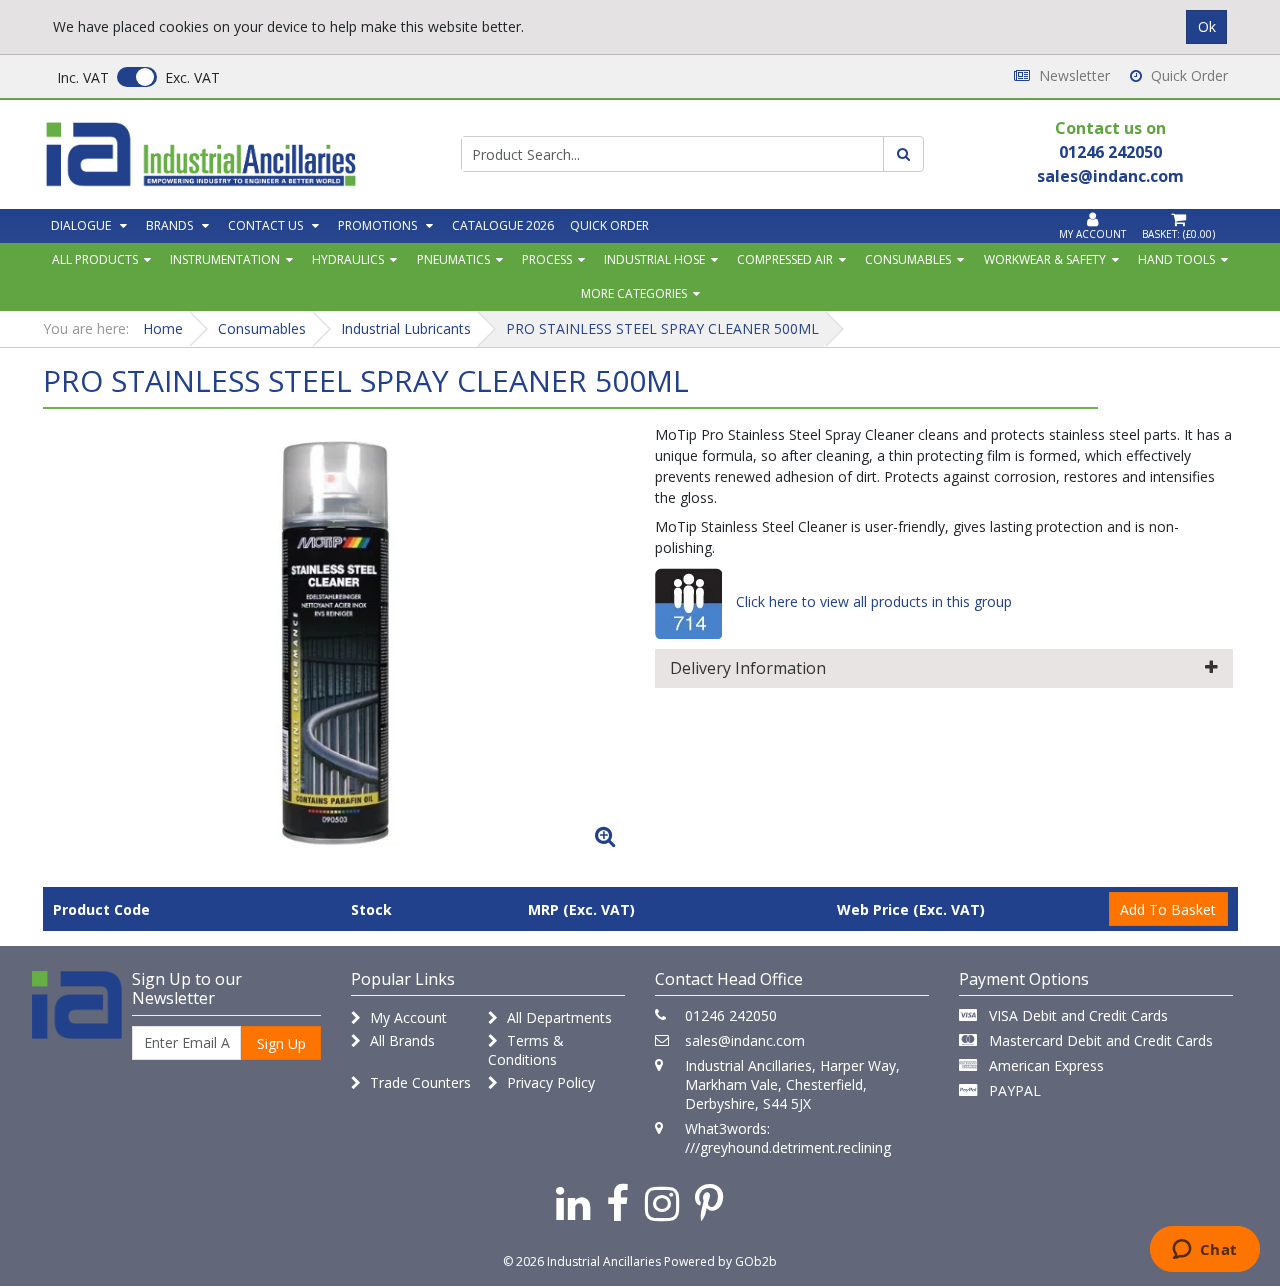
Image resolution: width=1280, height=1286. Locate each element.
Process (547, 259)
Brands (169, 225)
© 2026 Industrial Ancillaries (582, 1261)
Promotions (377, 225)
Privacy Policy (549, 1082)
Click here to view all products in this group (872, 601)
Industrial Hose (654, 259)
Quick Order (1187, 75)
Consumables (908, 259)
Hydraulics (348, 259)
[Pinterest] (709, 1202)
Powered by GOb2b (720, 1261)
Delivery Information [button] (748, 668)
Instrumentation (225, 259)
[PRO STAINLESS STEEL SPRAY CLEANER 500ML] (336, 641)
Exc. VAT (192, 77)
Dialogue (81, 225)
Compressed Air (785, 259)
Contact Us (265, 225)
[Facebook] (617, 1202)
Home (163, 328)
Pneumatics (453, 259)
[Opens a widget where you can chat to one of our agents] (1204, 1251)
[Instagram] (662, 1202)
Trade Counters (418, 1082)
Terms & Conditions (526, 1050)
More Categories (634, 293)
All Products (95, 259)
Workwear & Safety (1045, 259)
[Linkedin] (573, 1202)
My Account (406, 1017)
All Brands (400, 1040)
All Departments (557, 1017)
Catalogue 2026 (503, 225)
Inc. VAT (83, 77)
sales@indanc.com (745, 1040)
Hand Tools (1176, 259)
